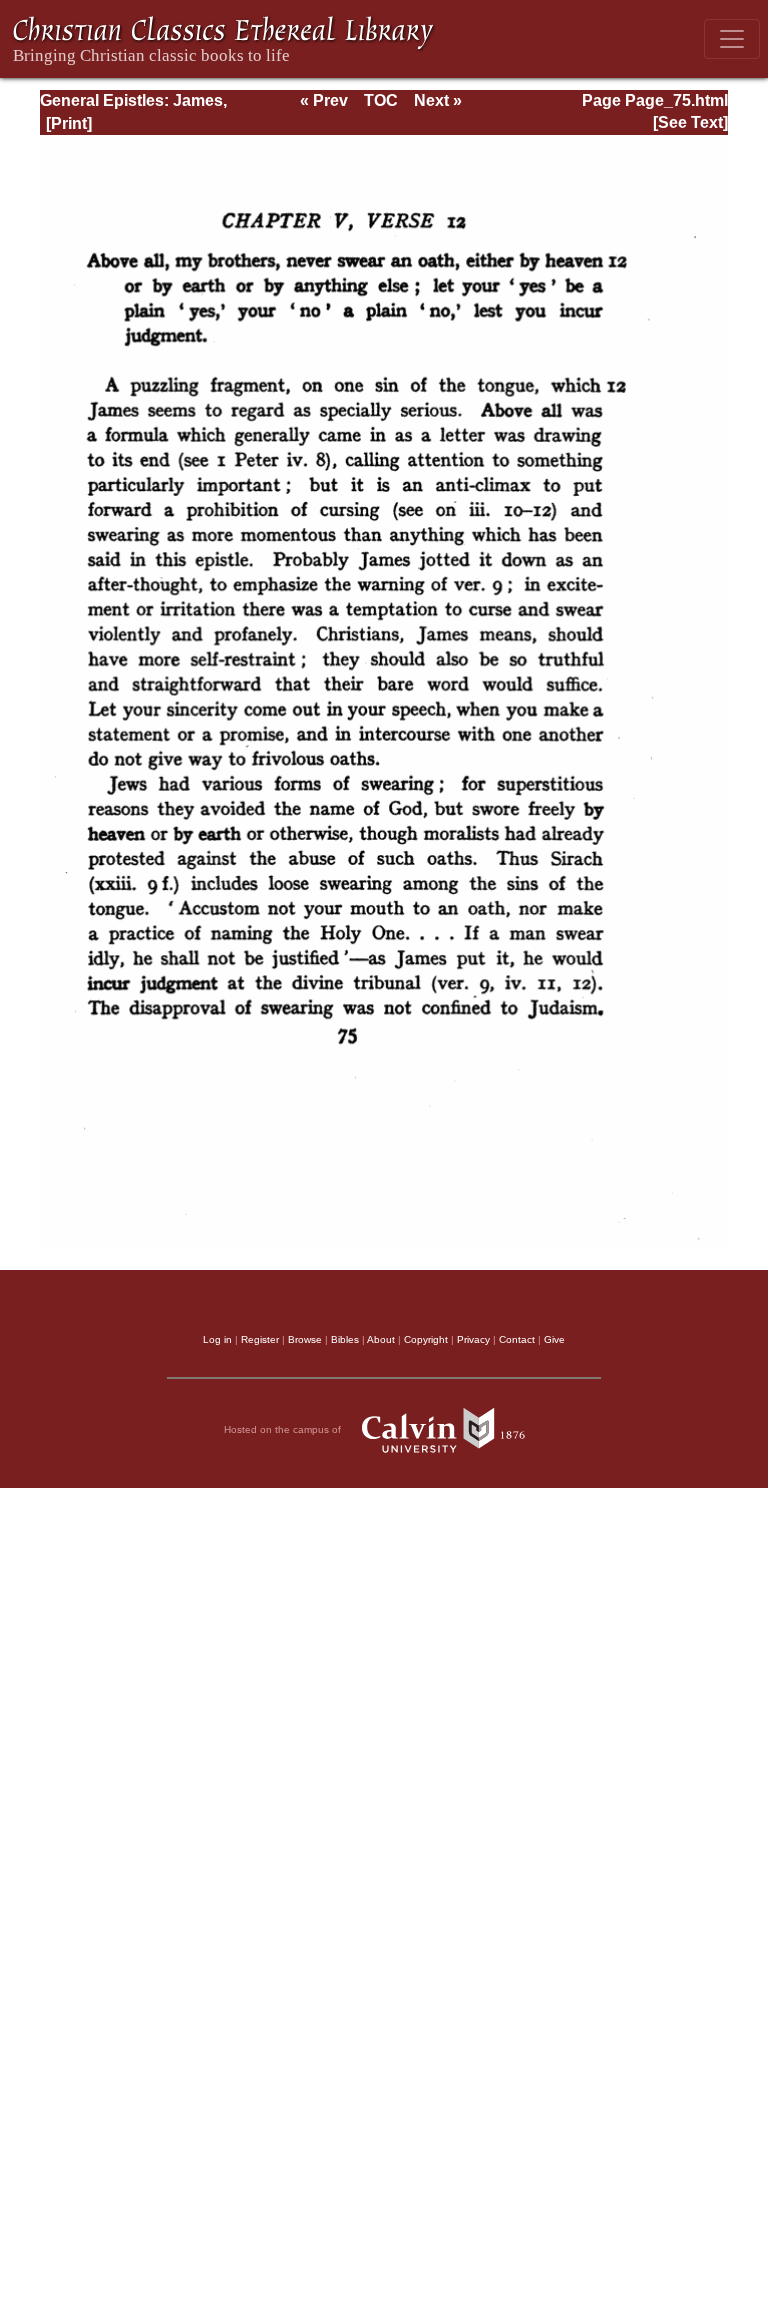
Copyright (426, 1339)
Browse (305, 1339)
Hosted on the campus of (284, 1429)
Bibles (345, 1339)
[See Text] (690, 122)
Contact (517, 1339)
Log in (217, 1339)
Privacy (473, 1339)
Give (554, 1339)
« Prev (324, 100)
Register (260, 1339)
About (381, 1339)
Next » (438, 100)
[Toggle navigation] (732, 39)
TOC (381, 100)
